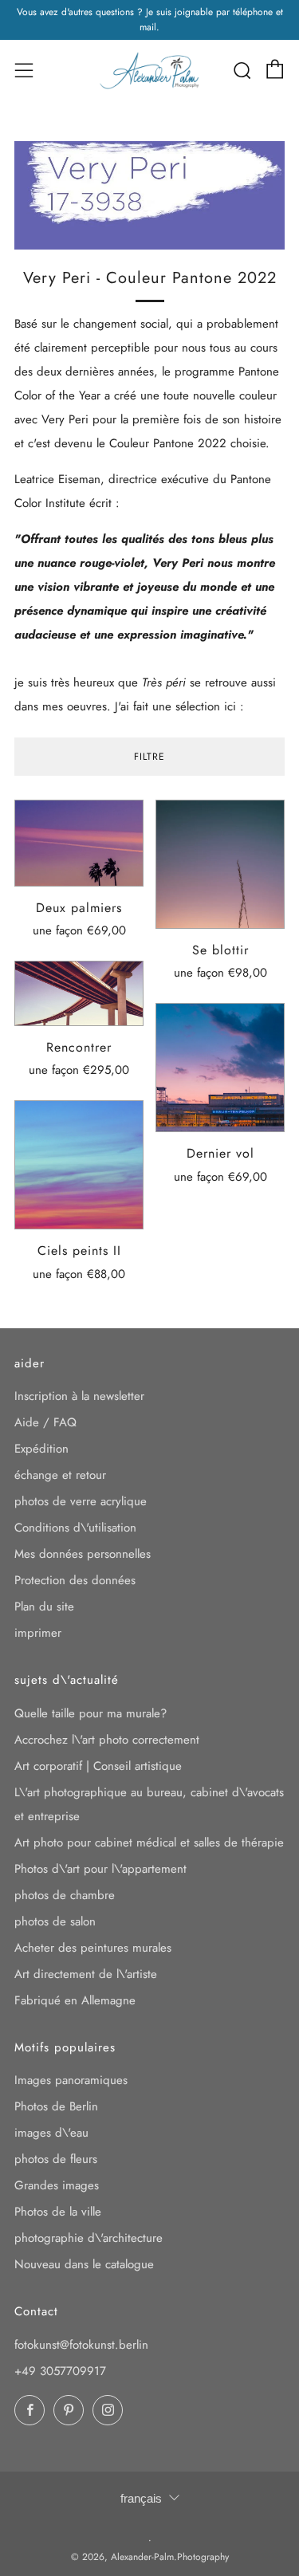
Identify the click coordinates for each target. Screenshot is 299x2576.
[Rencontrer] (79, 993)
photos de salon (55, 1921)
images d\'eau (51, 2133)
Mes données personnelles (83, 1554)
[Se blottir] (220, 864)
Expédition (41, 1449)
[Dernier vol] (220, 1068)
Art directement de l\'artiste (86, 1974)
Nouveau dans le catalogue (84, 2264)
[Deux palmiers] (79, 843)
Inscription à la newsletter (79, 1396)
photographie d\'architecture (89, 2238)
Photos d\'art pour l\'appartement (100, 1869)
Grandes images (57, 2185)
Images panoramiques (71, 2080)
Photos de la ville (58, 2212)
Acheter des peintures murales (93, 1948)
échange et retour (60, 1475)
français (141, 2498)
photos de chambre (65, 1895)
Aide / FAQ (45, 1422)
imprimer (38, 1633)
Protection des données (75, 1580)
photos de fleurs (56, 2159)
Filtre (149, 757)
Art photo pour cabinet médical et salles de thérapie (149, 1843)
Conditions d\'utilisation (75, 1528)
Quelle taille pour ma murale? (90, 1713)
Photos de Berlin (56, 2106)
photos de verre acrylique (81, 1501)
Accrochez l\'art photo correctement (107, 1740)
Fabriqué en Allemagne (75, 2000)
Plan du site (44, 1607)
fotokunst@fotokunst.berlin (81, 2345)
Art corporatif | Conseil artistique (98, 1766)
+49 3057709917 (60, 2371)
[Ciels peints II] (79, 1165)
